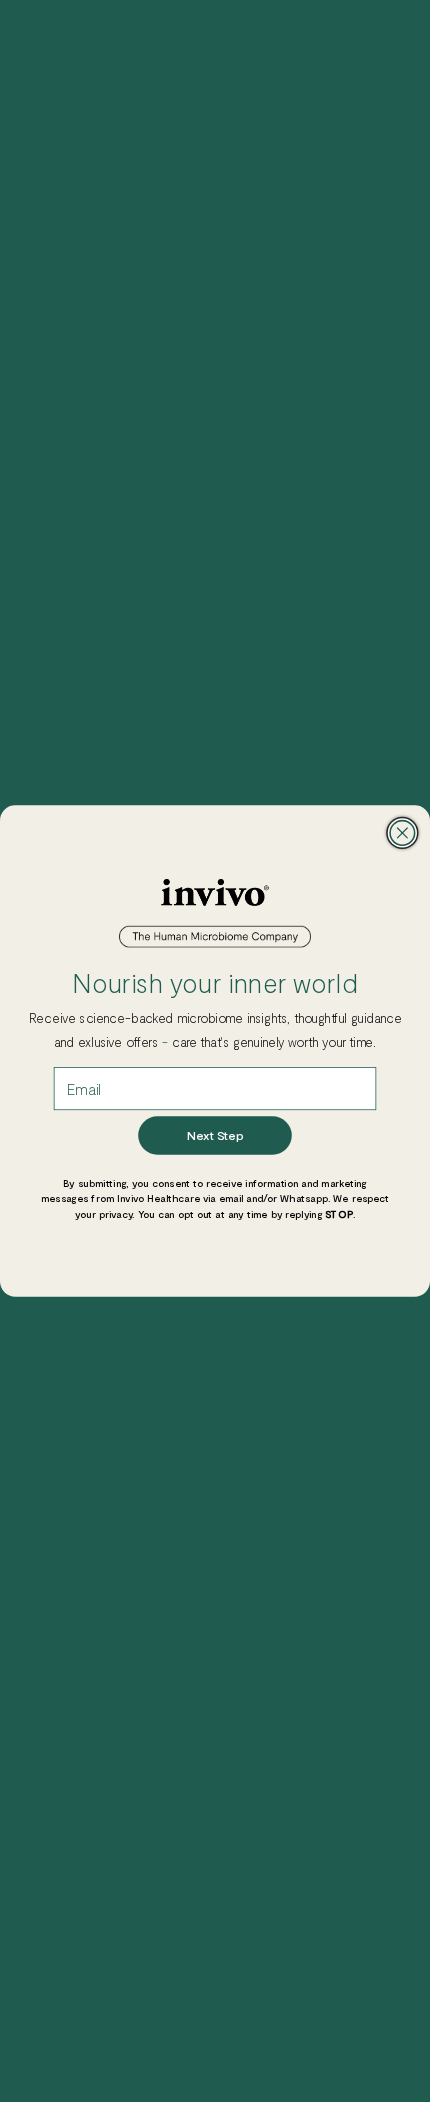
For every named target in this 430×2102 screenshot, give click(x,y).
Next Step (214, 1135)
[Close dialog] (402, 833)
